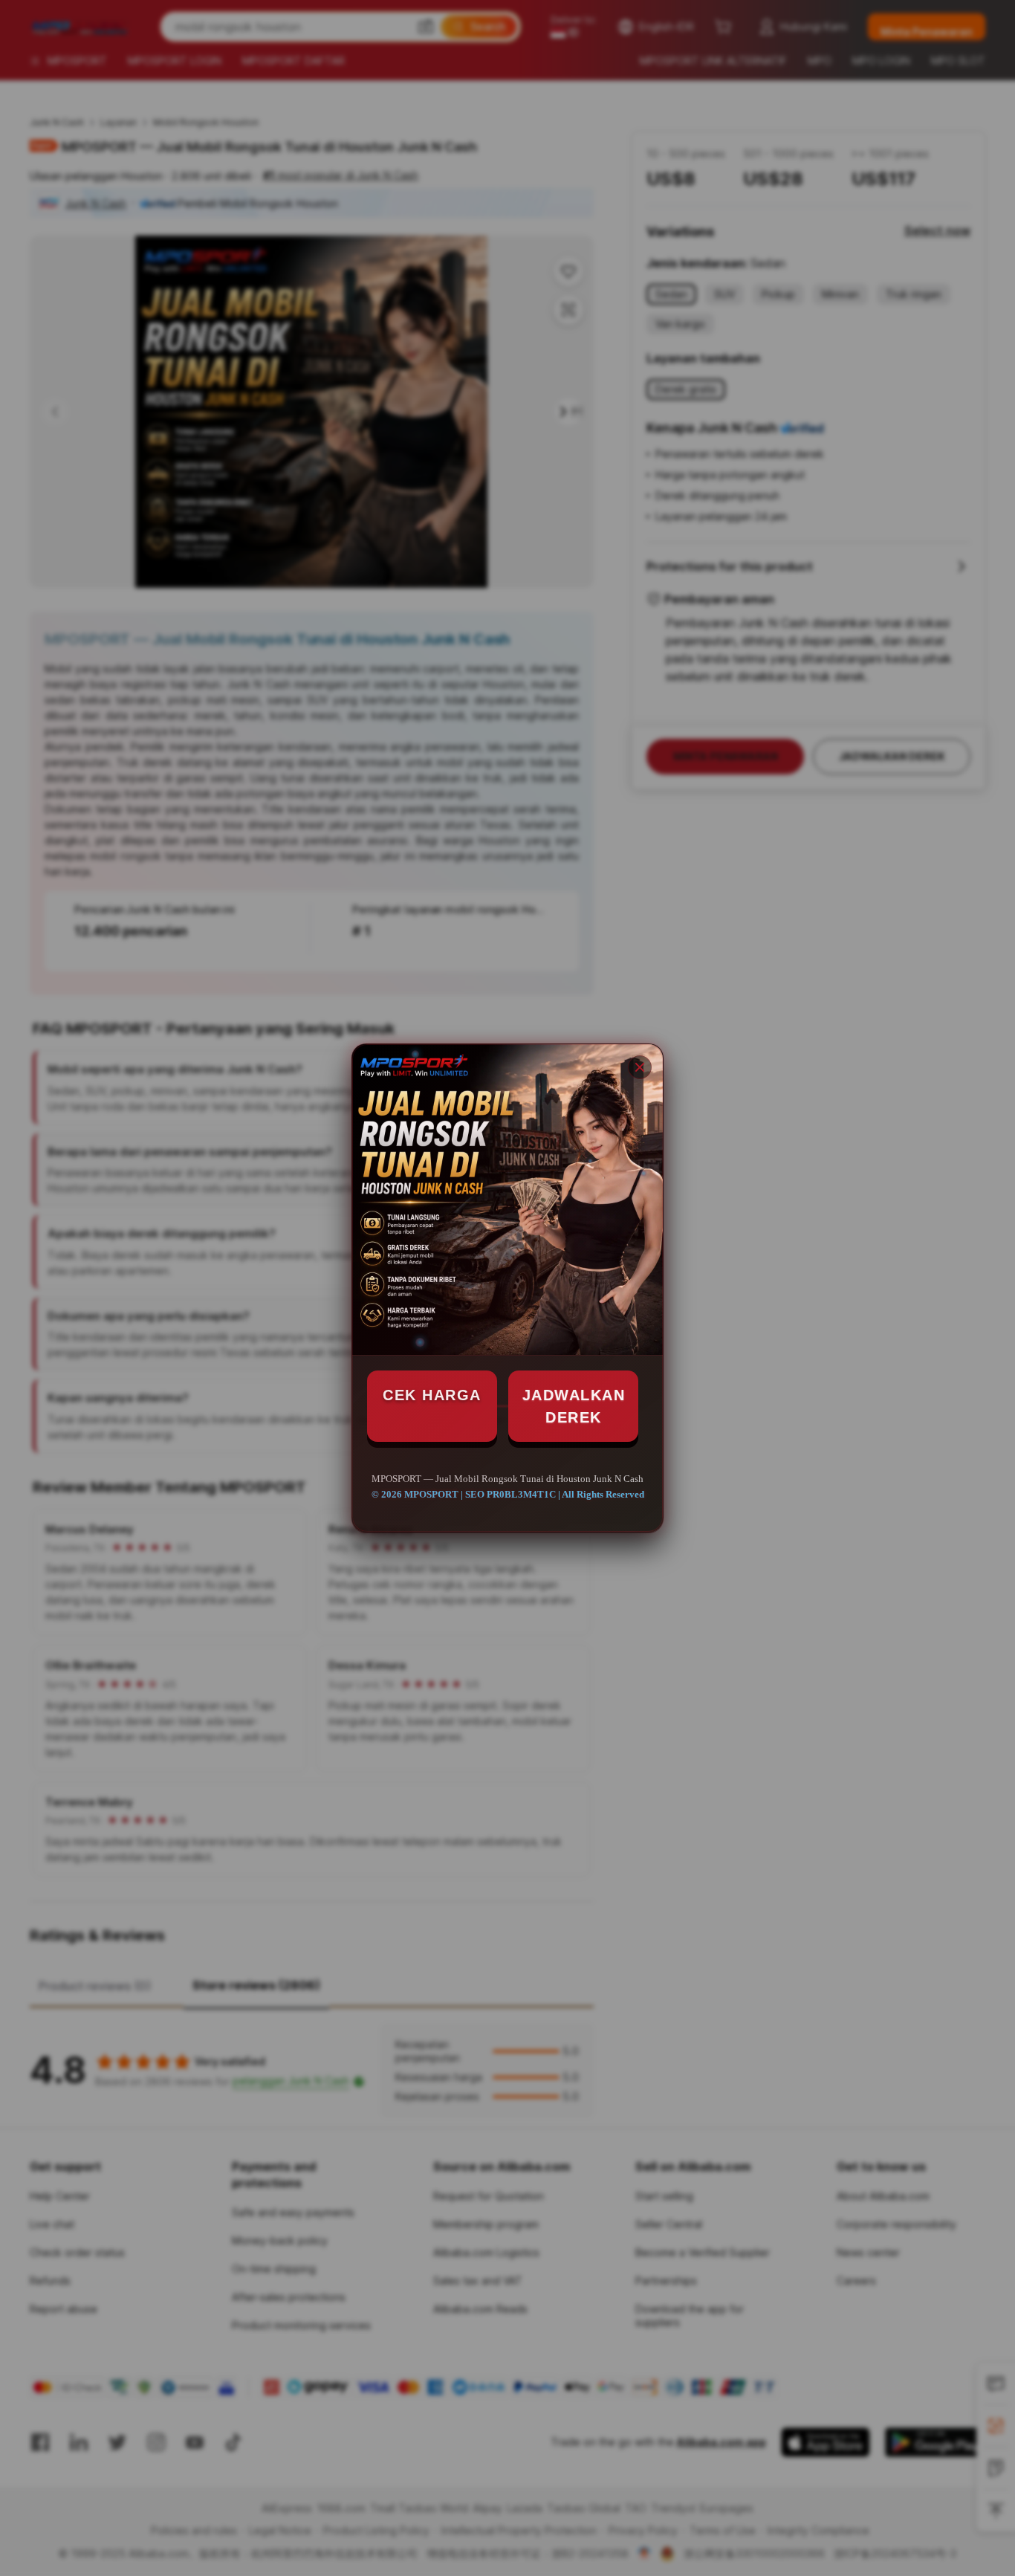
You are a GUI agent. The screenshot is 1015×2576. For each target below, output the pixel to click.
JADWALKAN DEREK (574, 1406)
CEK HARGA (432, 1395)
